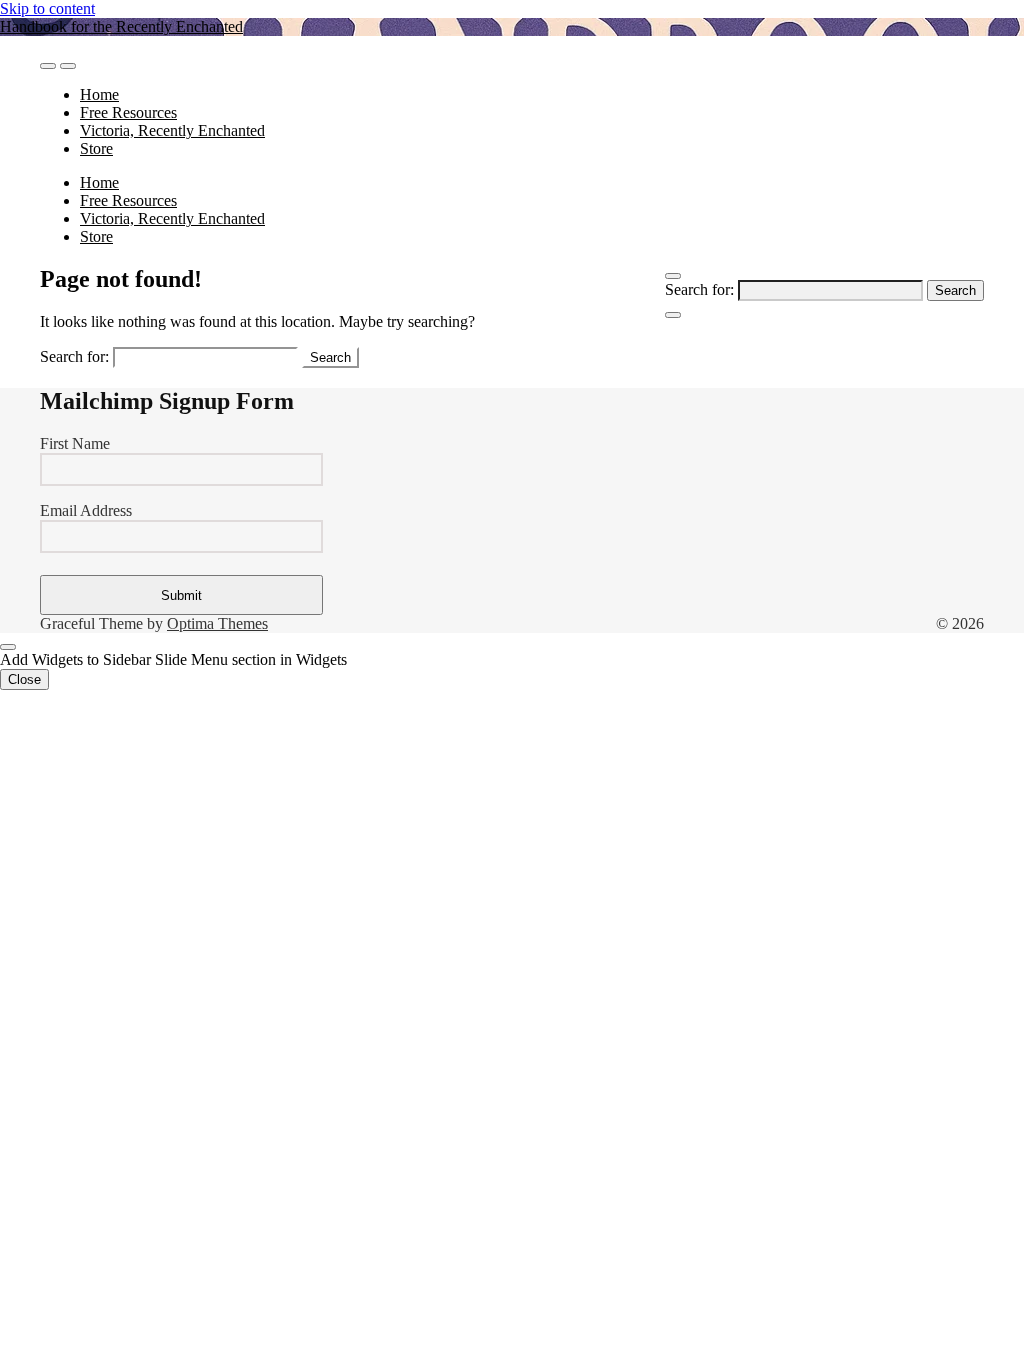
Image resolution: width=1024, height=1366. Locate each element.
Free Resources (128, 112)
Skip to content (47, 8)
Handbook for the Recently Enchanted (121, 26)
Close (24, 679)
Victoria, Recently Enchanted (172, 130)
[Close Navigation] (673, 315)
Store (96, 148)
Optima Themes (217, 623)
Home (99, 94)
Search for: (699, 289)
